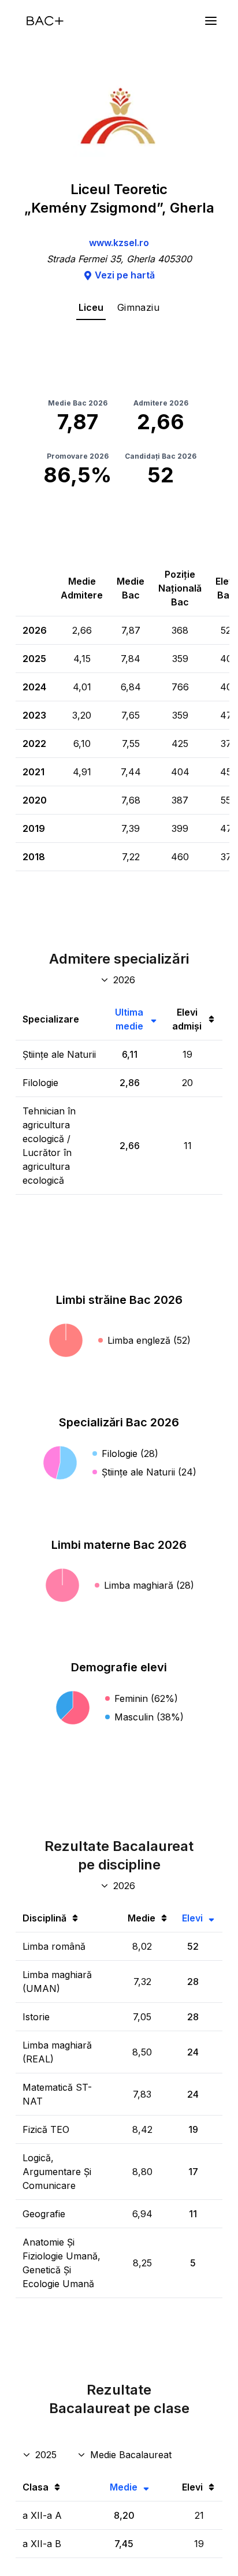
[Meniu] (211, 21)
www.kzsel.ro (119, 243)
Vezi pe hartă (125, 275)
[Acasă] (45, 21)
